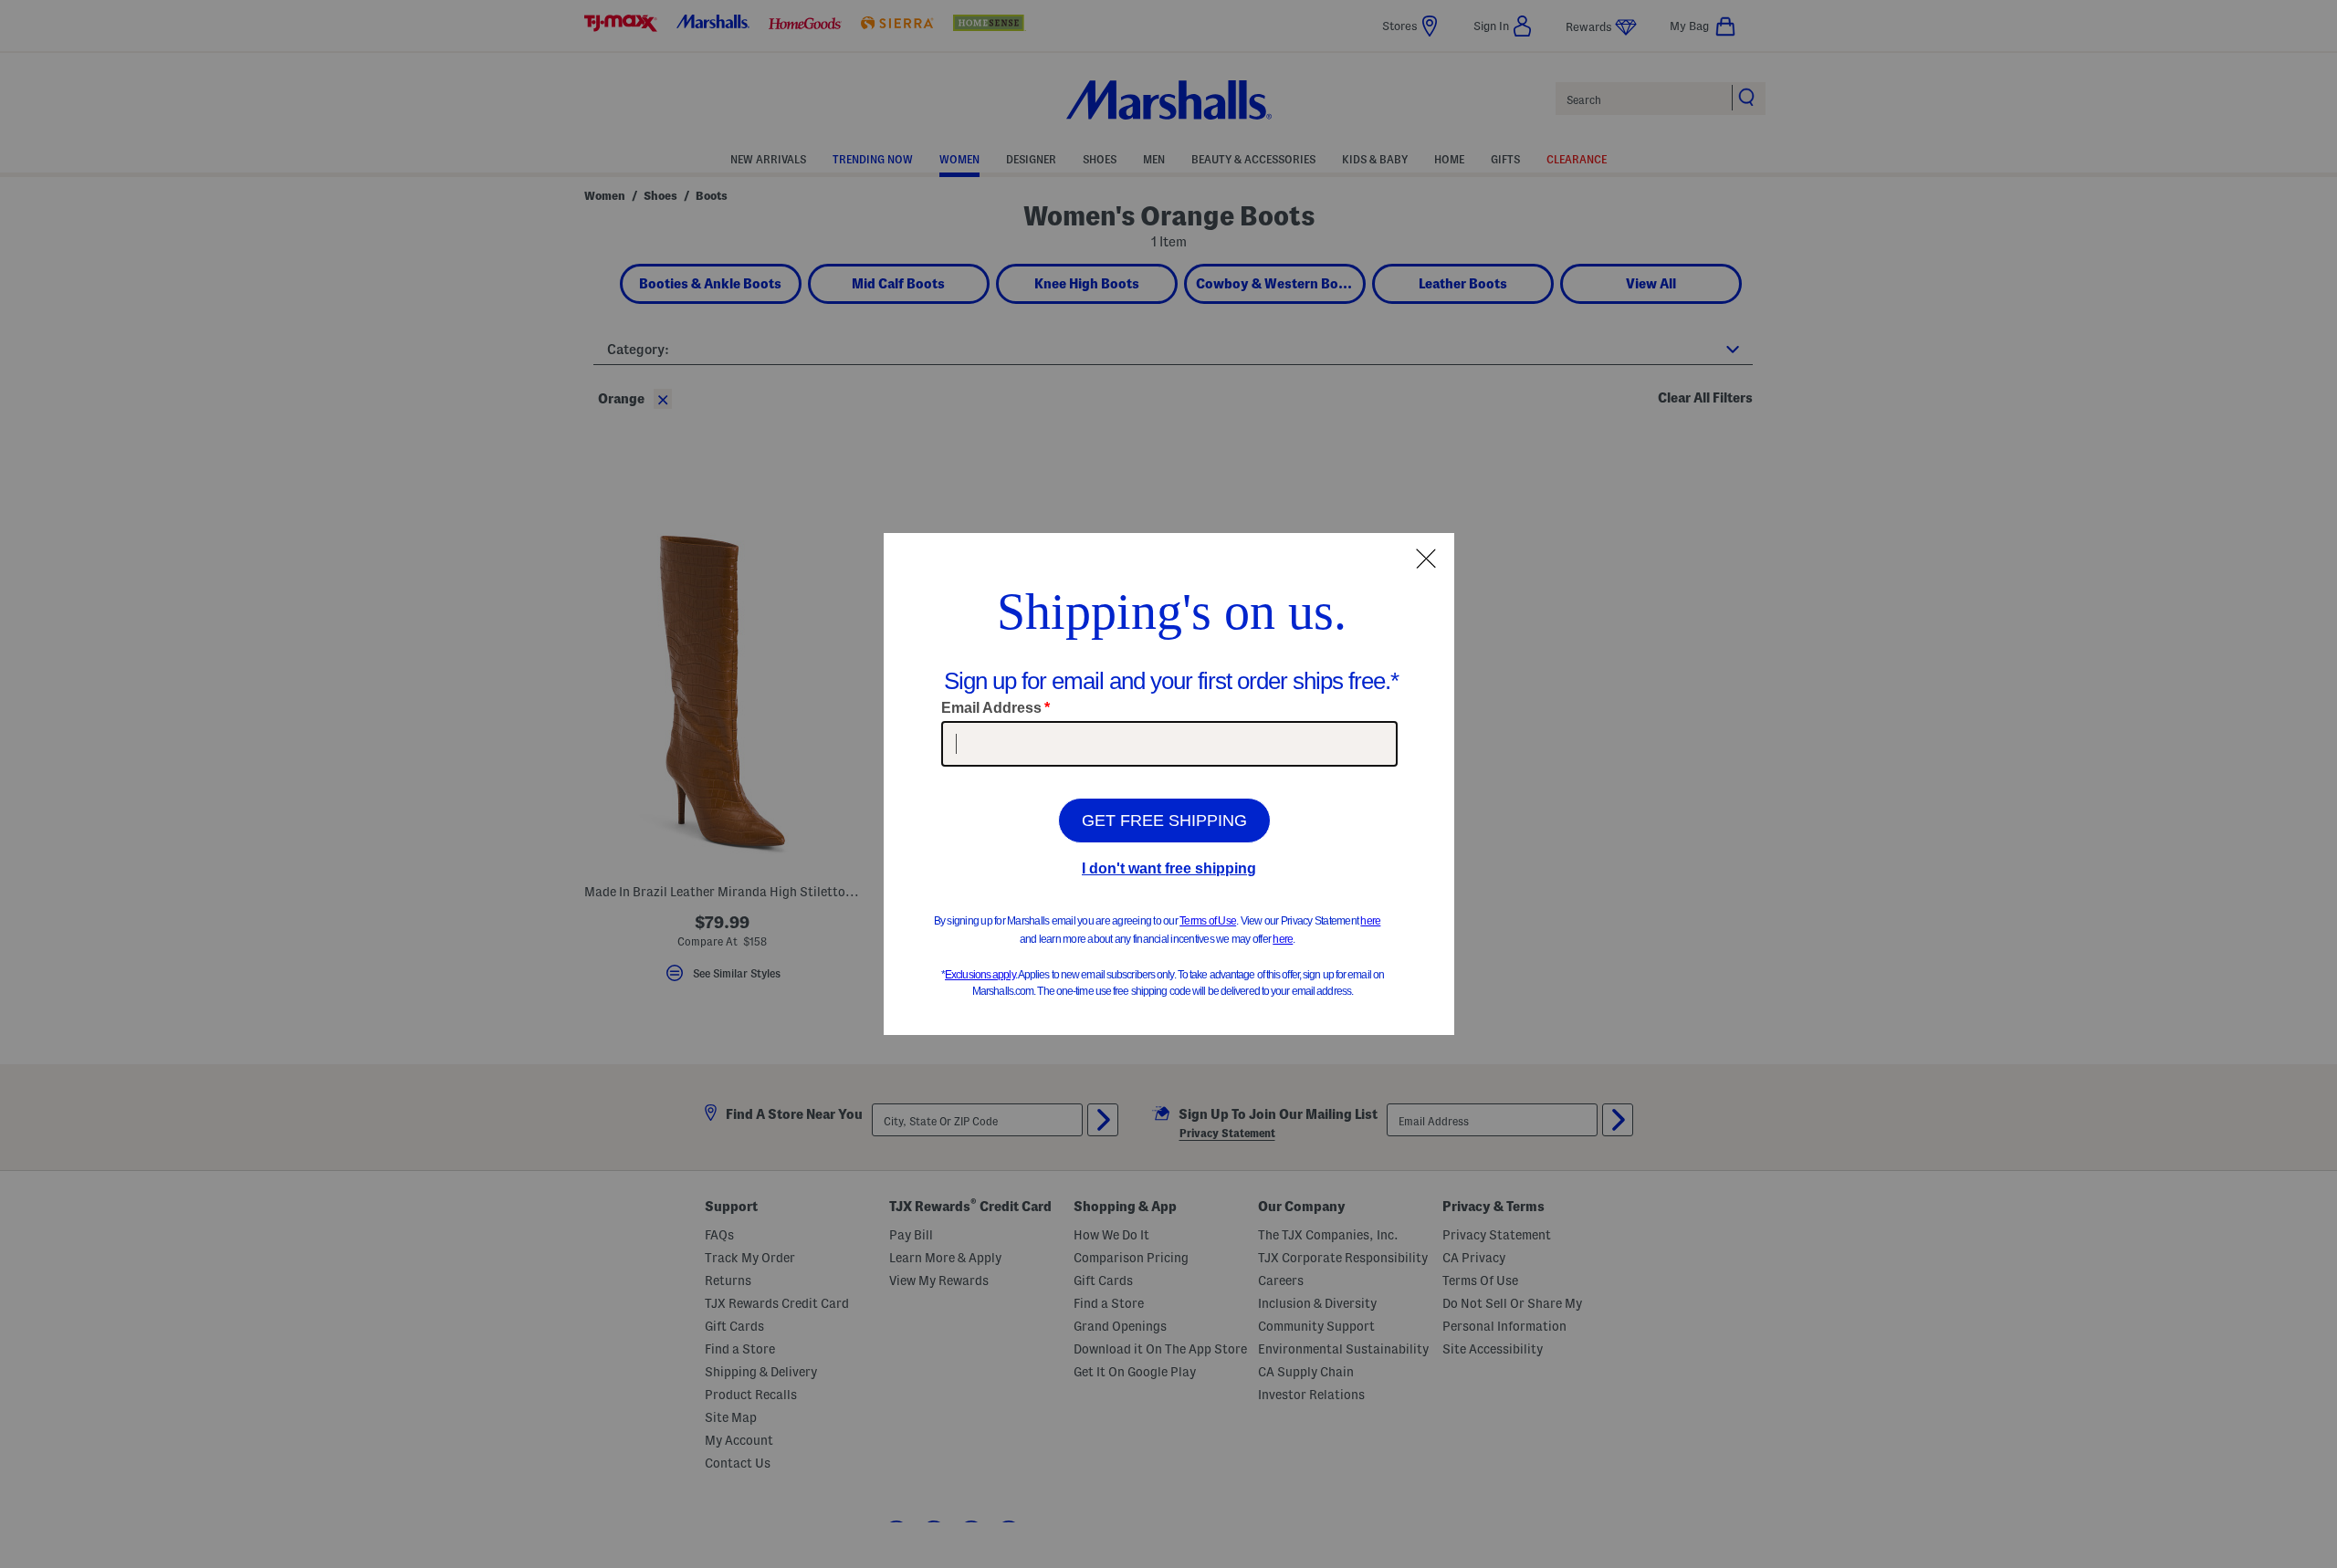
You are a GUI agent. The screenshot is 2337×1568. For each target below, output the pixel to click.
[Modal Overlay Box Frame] (1169, 784)
